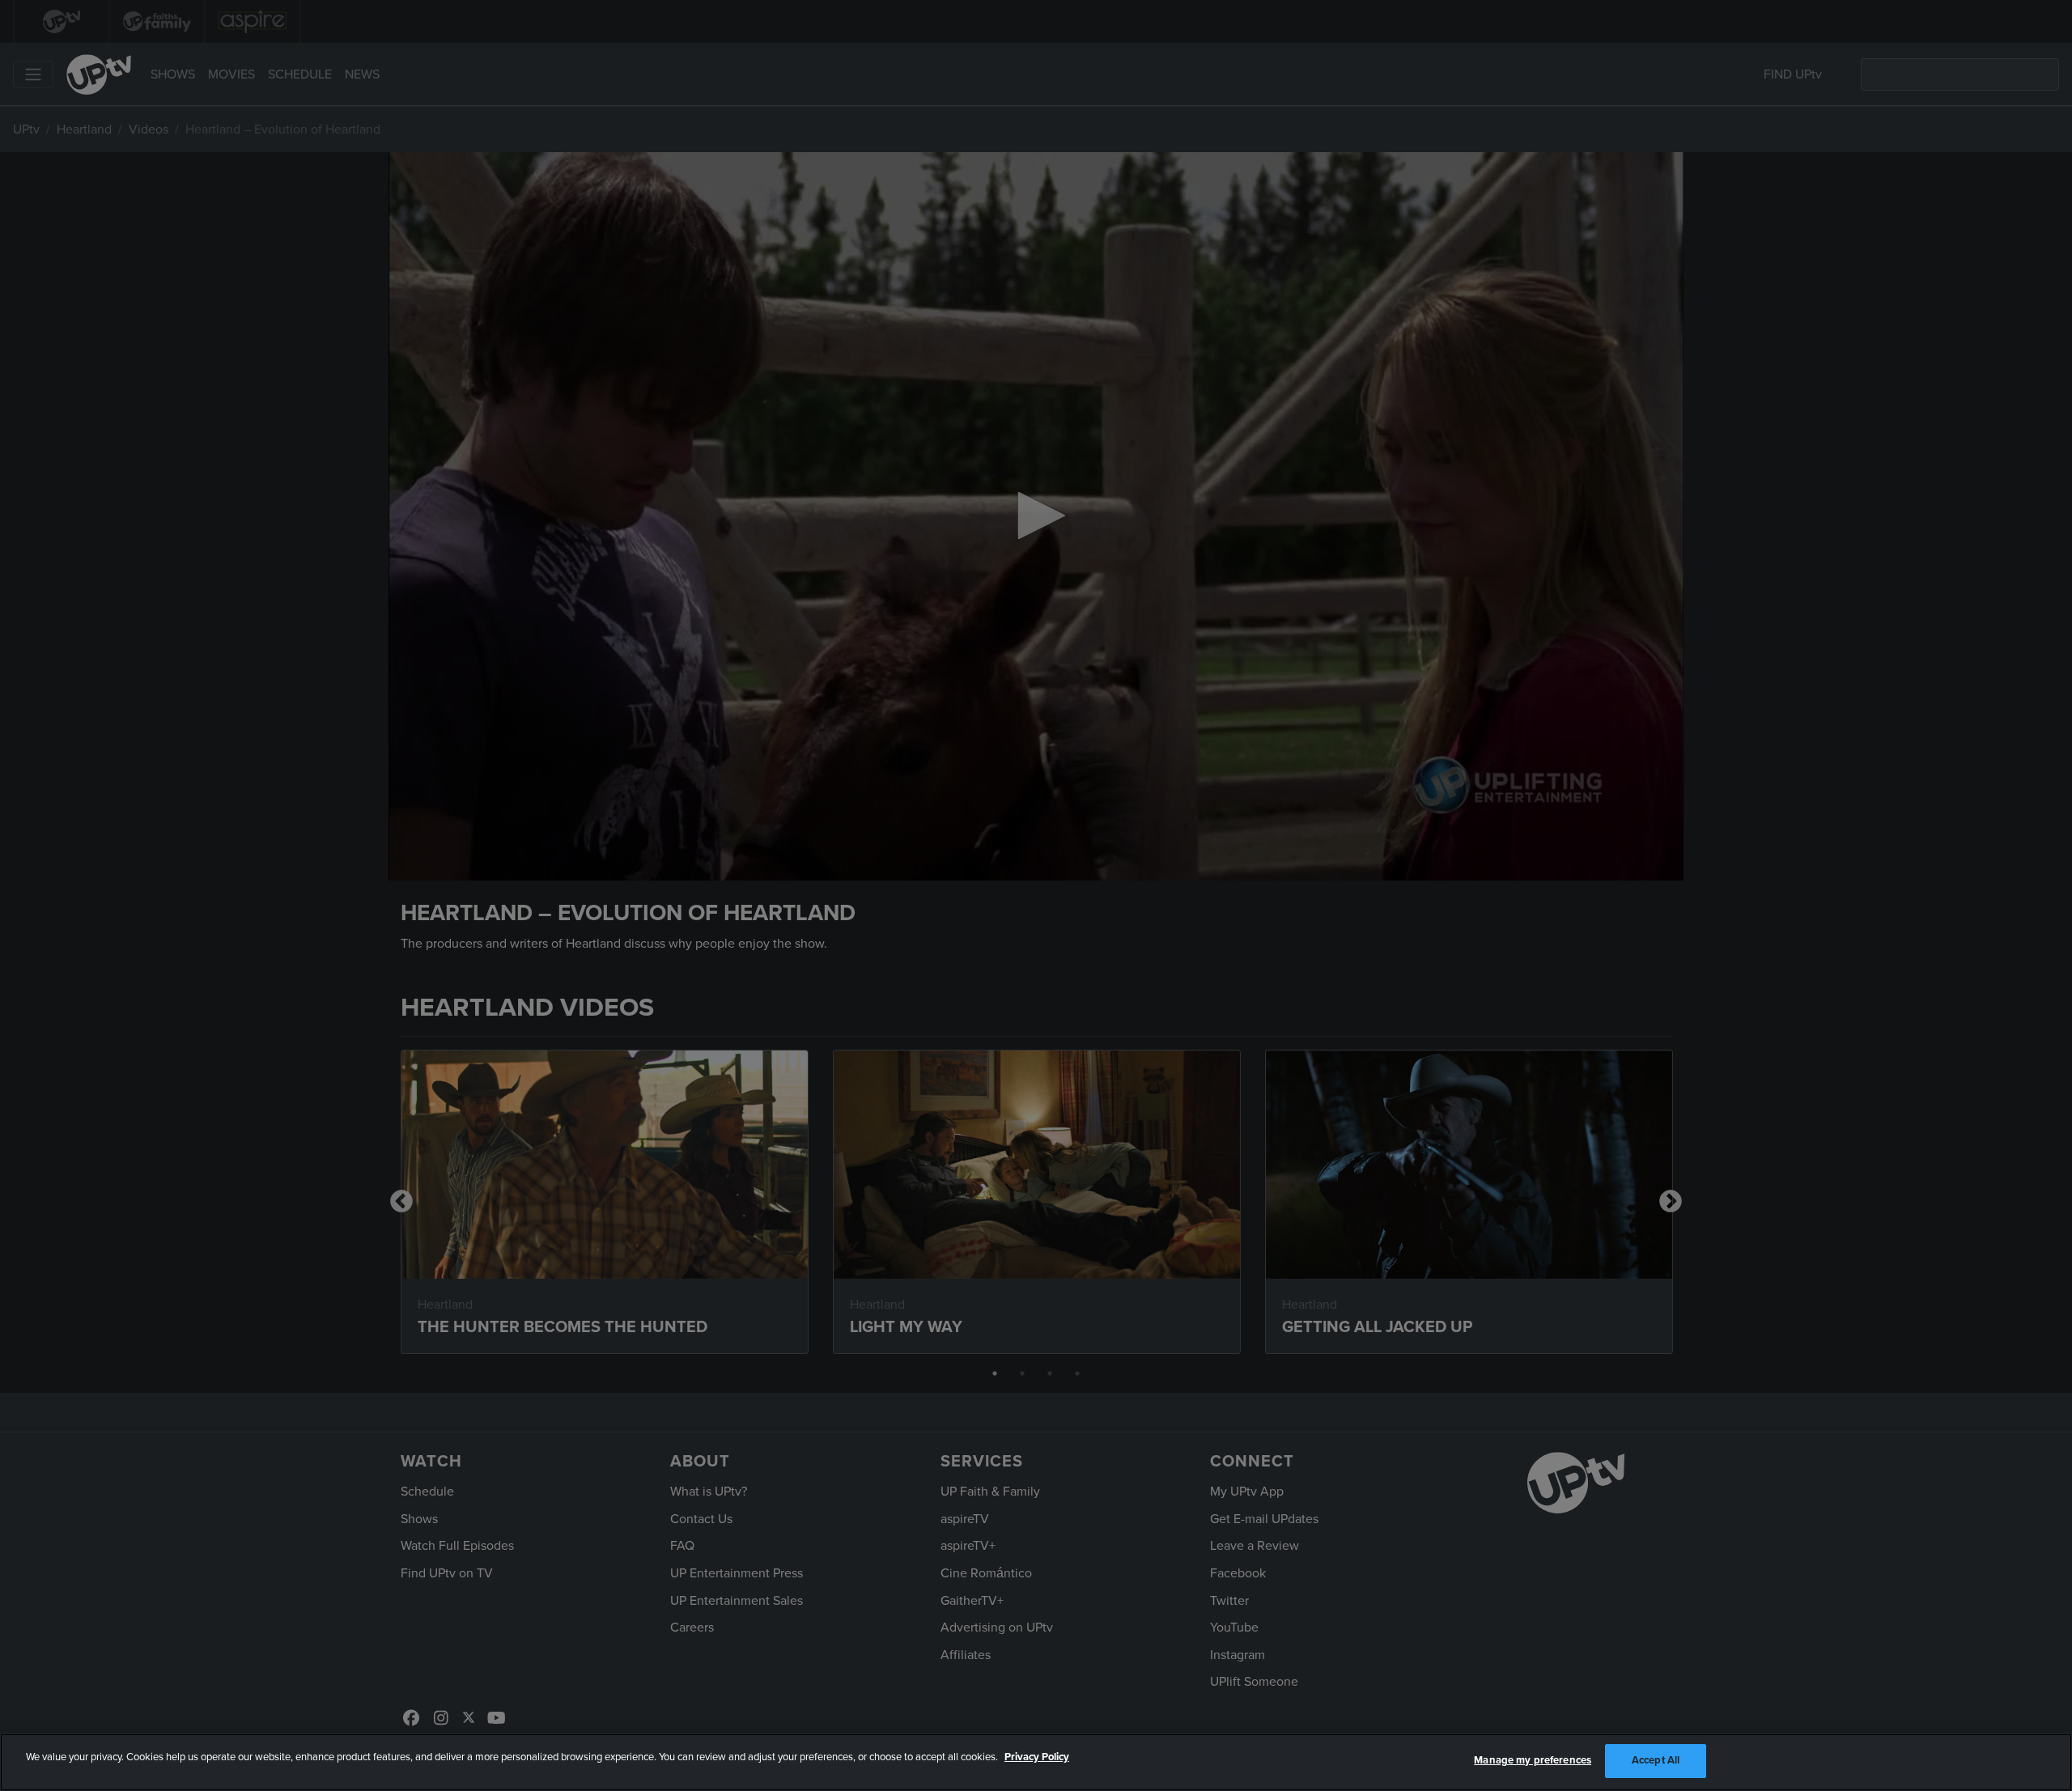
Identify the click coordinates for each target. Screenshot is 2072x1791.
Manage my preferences (1533, 1760)
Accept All (1656, 1760)
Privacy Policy (1037, 1757)
